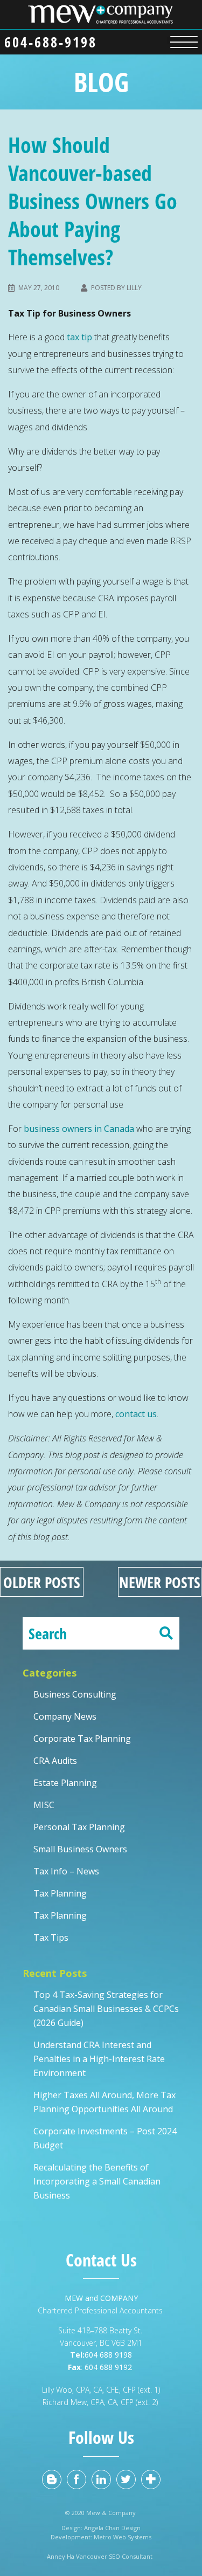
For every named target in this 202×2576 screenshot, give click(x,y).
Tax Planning (60, 1893)
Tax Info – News (66, 1871)
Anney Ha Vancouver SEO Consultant (101, 2556)
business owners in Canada (79, 1129)
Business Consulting (75, 1694)
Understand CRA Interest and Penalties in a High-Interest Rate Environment (99, 2059)
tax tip (79, 337)
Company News (65, 1716)
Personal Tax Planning (79, 1827)
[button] (184, 40)
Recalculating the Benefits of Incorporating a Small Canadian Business (97, 2181)
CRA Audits (55, 1761)
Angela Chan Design (112, 2528)
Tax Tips (51, 1938)
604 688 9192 (109, 2367)
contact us (136, 1414)
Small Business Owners (80, 1849)
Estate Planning (65, 1783)
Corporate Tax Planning (82, 1739)
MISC (44, 1805)
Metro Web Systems (123, 2537)
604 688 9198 (108, 2355)
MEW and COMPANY (101, 2298)
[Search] (166, 1633)
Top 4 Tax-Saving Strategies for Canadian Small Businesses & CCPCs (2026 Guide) (106, 2009)
